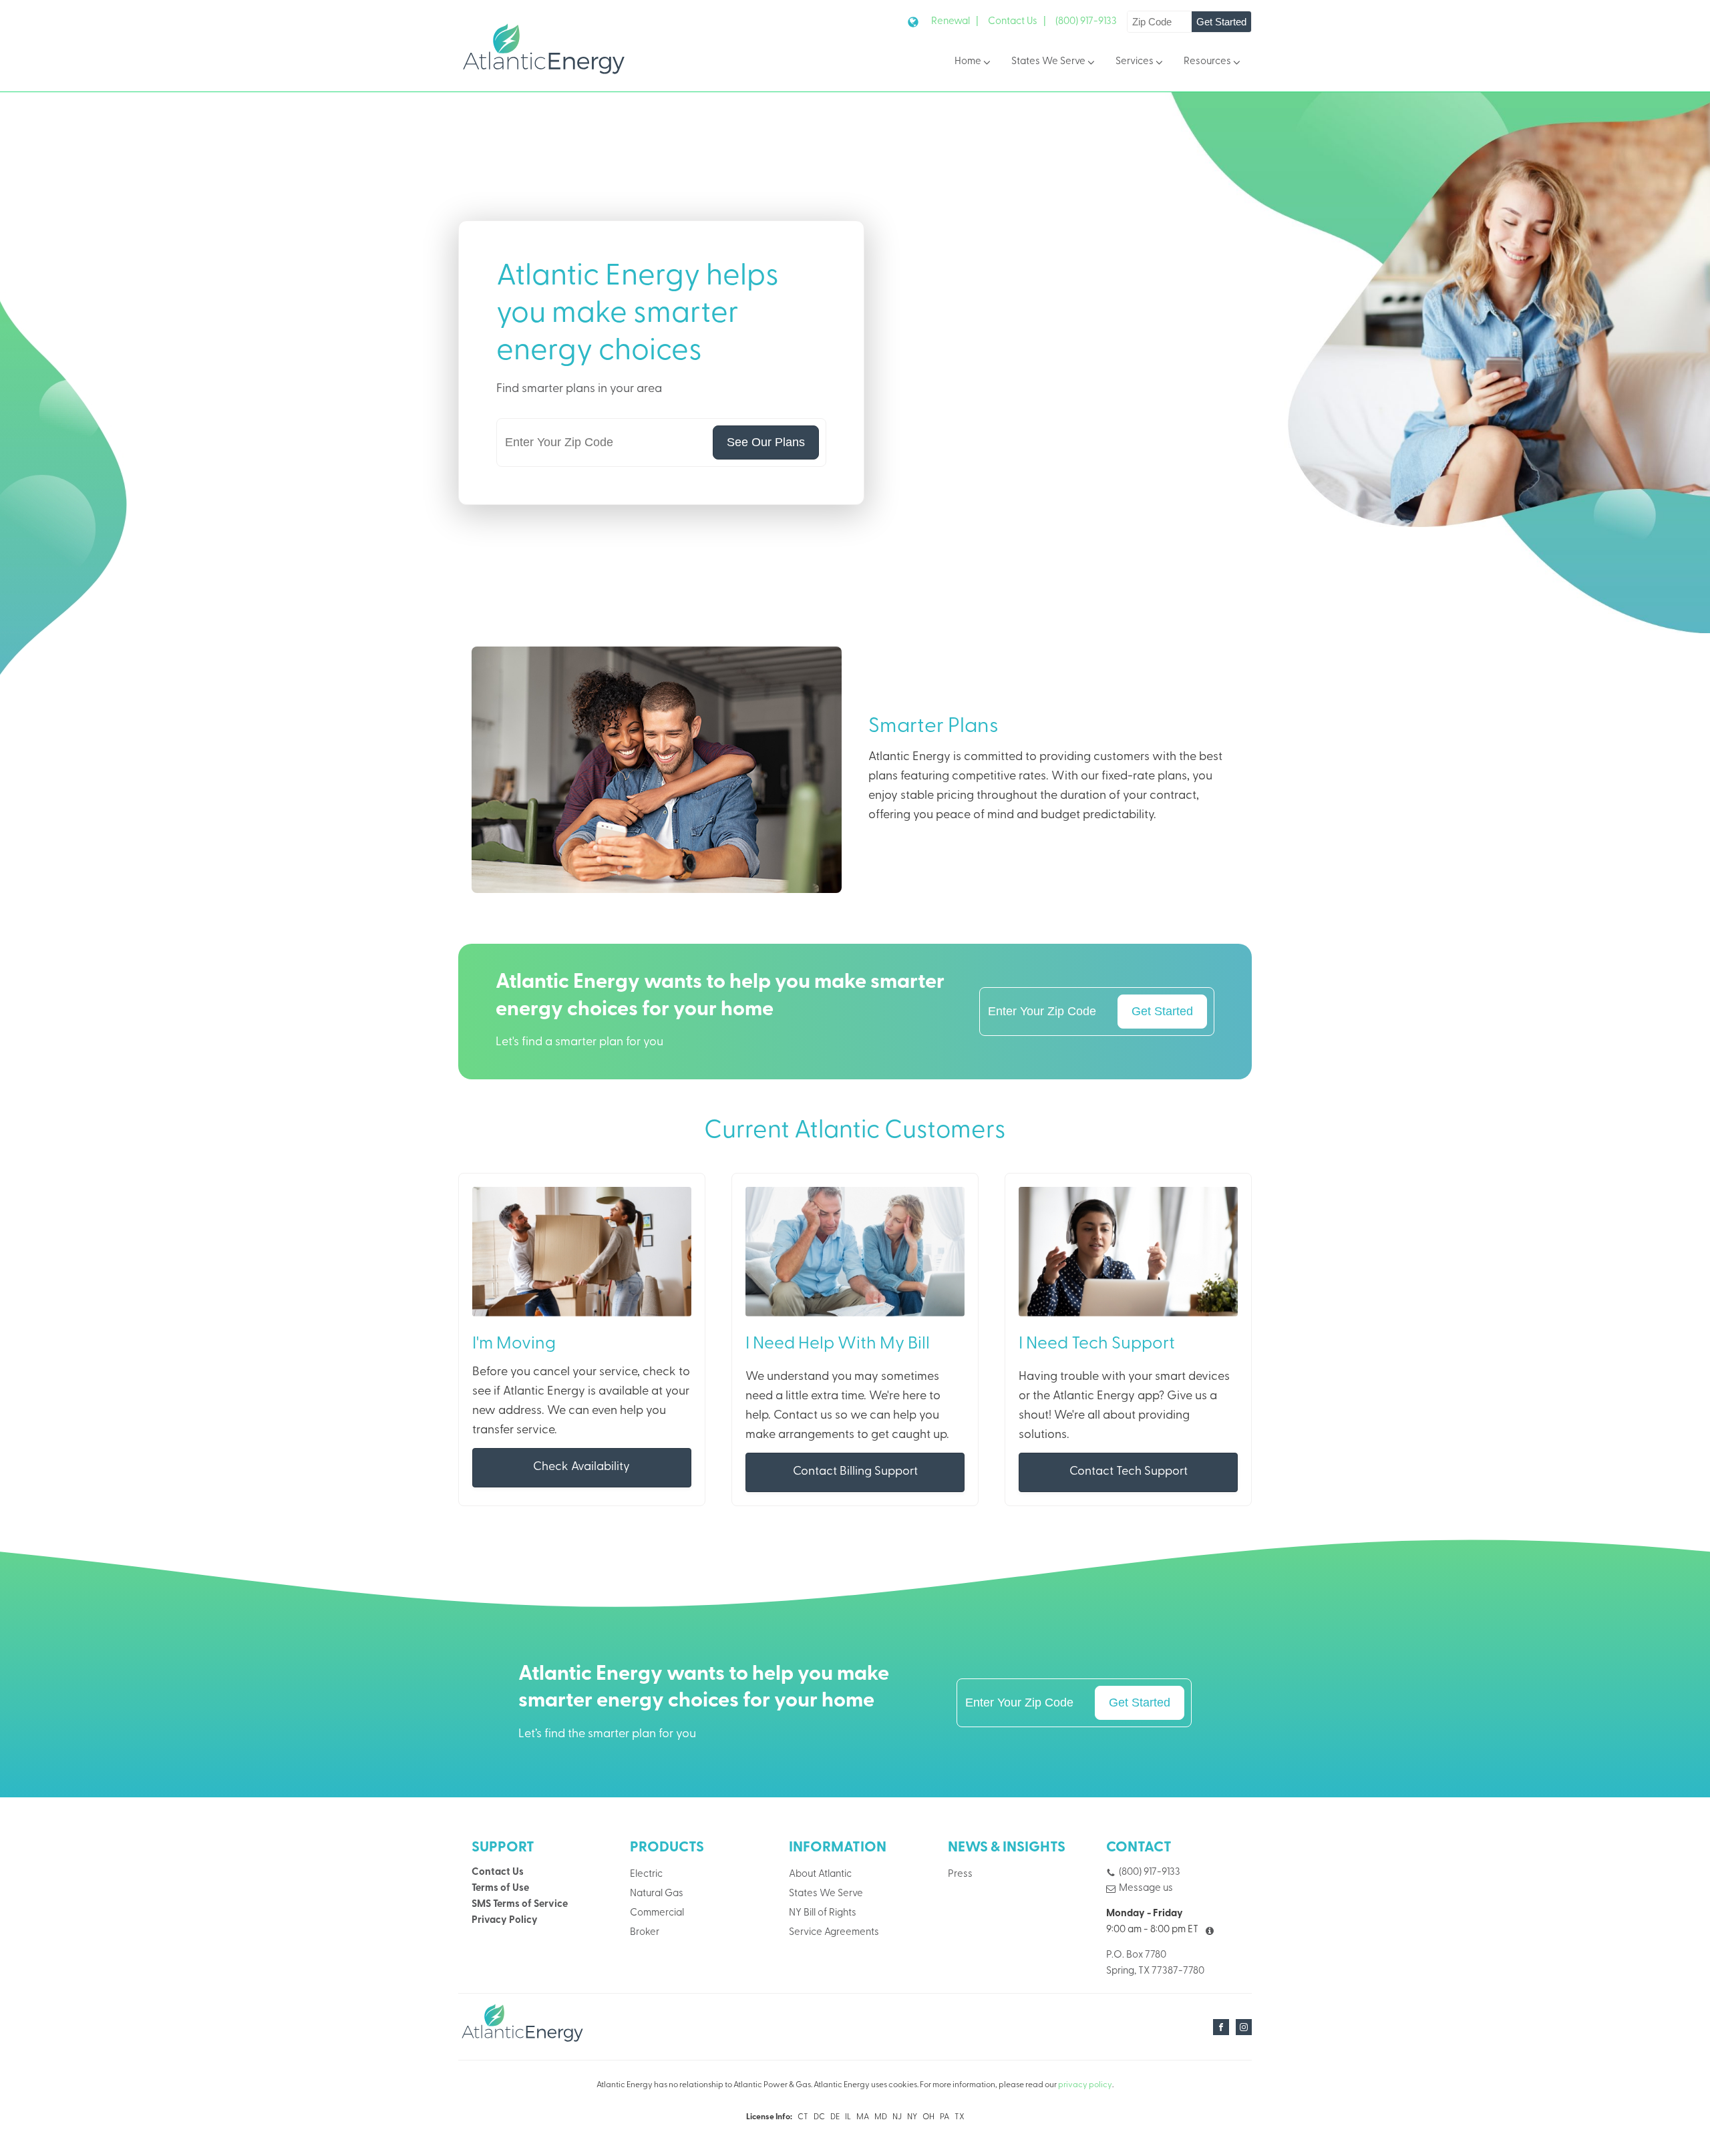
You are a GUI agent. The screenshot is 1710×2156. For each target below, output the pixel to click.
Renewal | (955, 22)
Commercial (657, 1913)
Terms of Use (500, 1889)
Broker (645, 1933)
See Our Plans (766, 442)
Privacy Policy (505, 1921)
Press (960, 1874)
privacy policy (1085, 2085)
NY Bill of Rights (823, 1913)
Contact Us (498, 1872)
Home (968, 62)
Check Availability (581, 1467)
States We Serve (1048, 62)
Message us (1146, 1889)
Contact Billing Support (855, 1472)
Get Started (1221, 22)
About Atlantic (820, 1874)
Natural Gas (657, 1894)
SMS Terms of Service (520, 1905)
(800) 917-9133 (1086, 22)
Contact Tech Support (1129, 1472)
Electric (646, 1874)
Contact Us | (1017, 22)
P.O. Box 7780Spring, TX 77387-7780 (1155, 1963)
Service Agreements (834, 1933)
